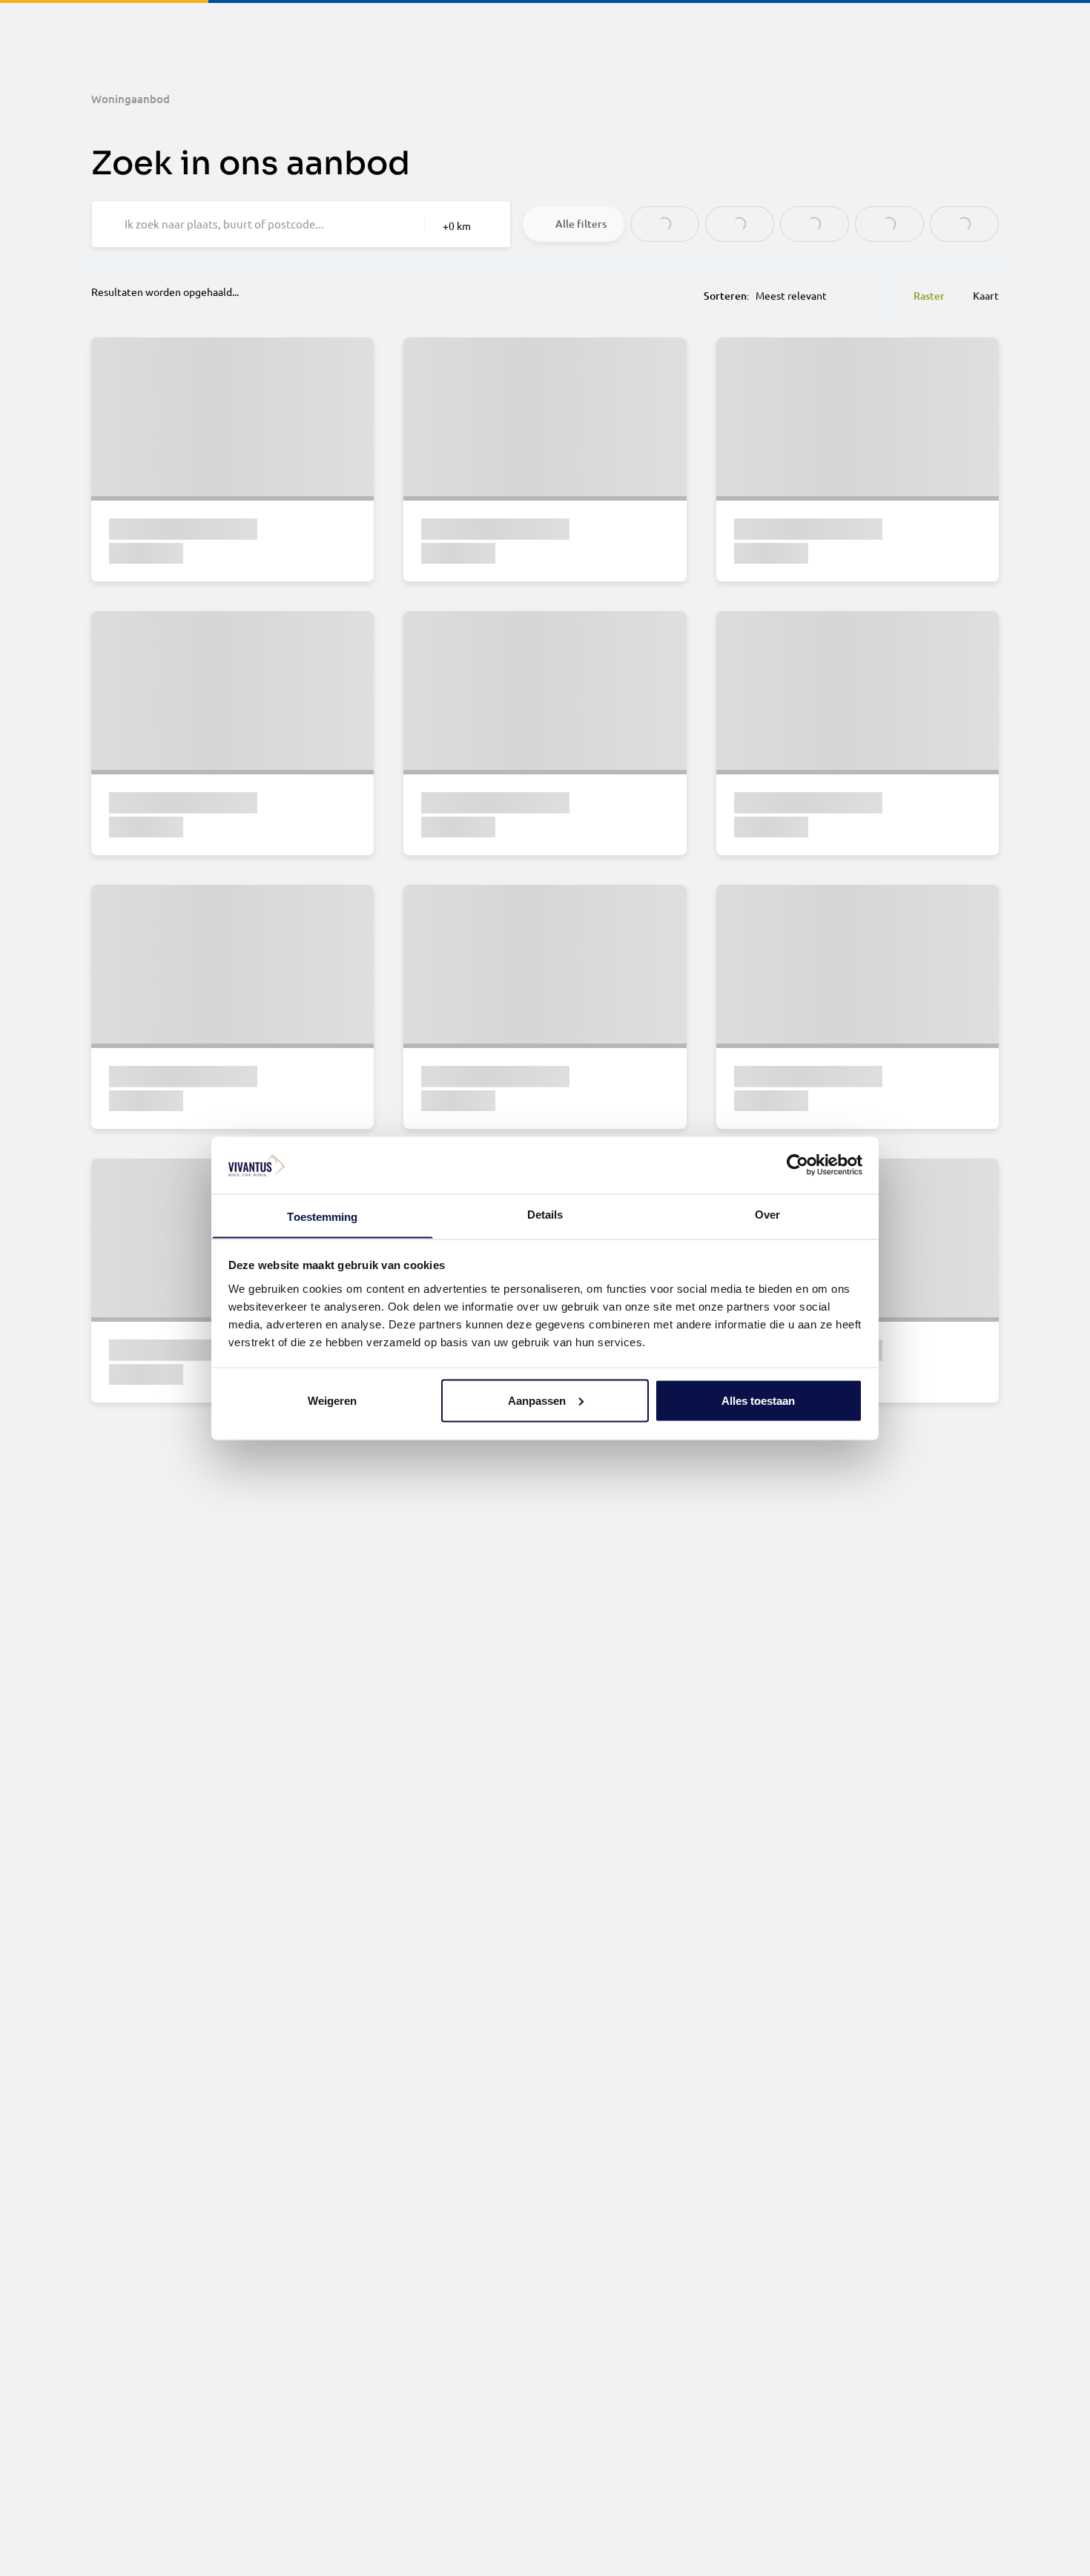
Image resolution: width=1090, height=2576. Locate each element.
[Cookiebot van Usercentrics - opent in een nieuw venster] (797, 1165)
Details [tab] (545, 1214)
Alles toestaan (758, 1400)
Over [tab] (767, 1214)
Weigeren (332, 1400)
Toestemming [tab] (322, 1216)
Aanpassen (537, 1400)
